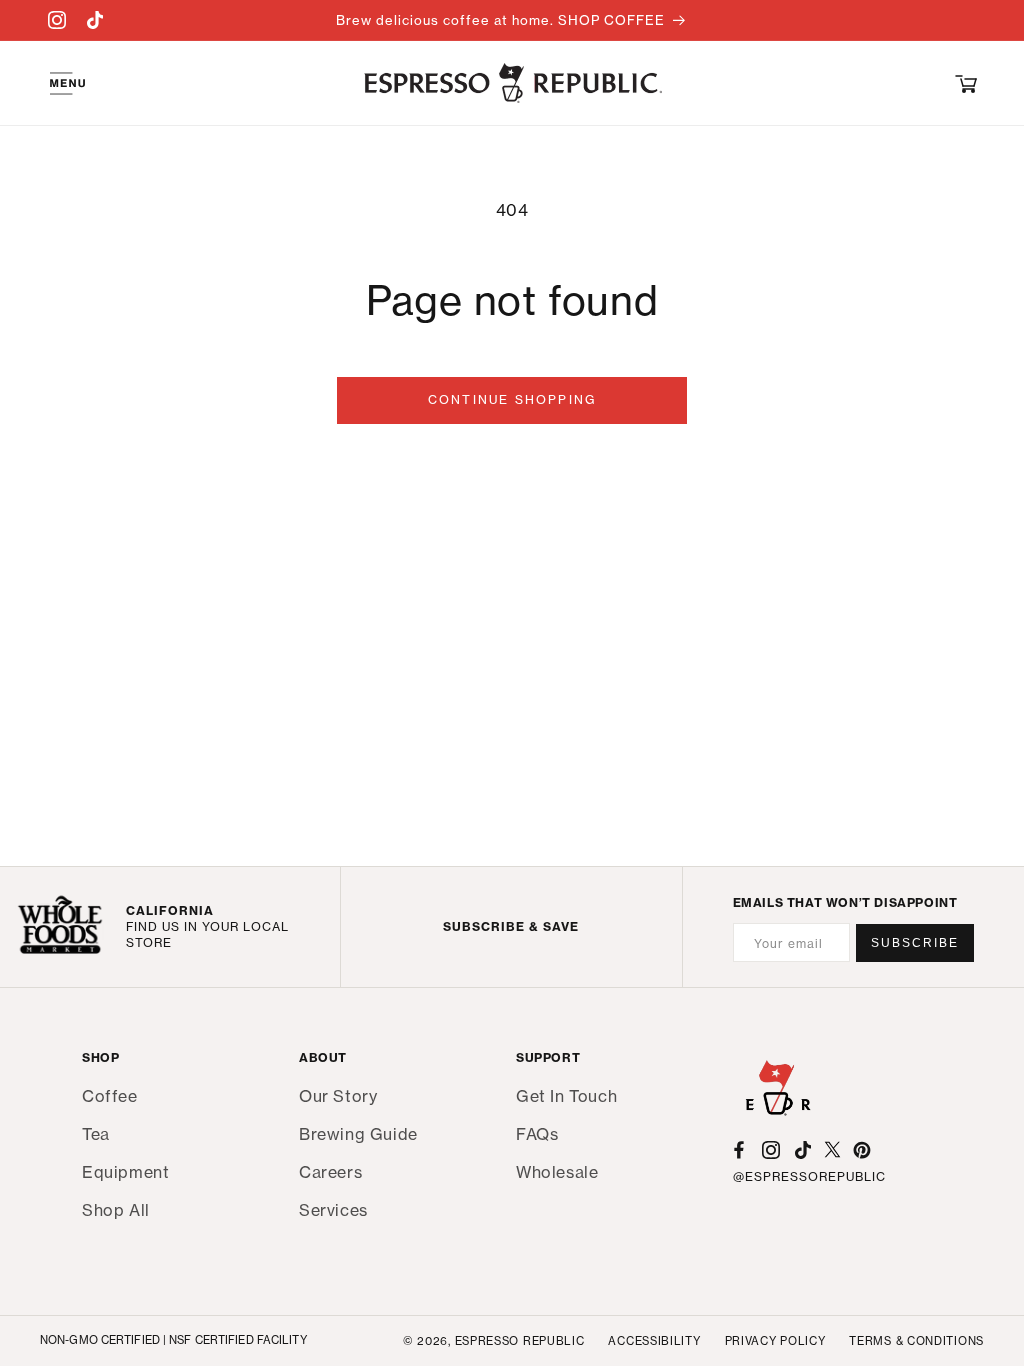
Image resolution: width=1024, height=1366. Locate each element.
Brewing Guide (358, 1134)
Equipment (125, 1172)
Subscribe (915, 943)
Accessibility (654, 1341)
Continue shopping (512, 399)
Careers (330, 1172)
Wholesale (557, 1172)
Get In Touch (566, 1096)
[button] (966, 83)
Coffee (110, 1096)
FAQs (537, 1134)
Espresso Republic (520, 1341)
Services (333, 1210)
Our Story (338, 1096)
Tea (96, 1134)
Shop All (116, 1210)
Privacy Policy (775, 1341)
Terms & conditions (916, 1341)
